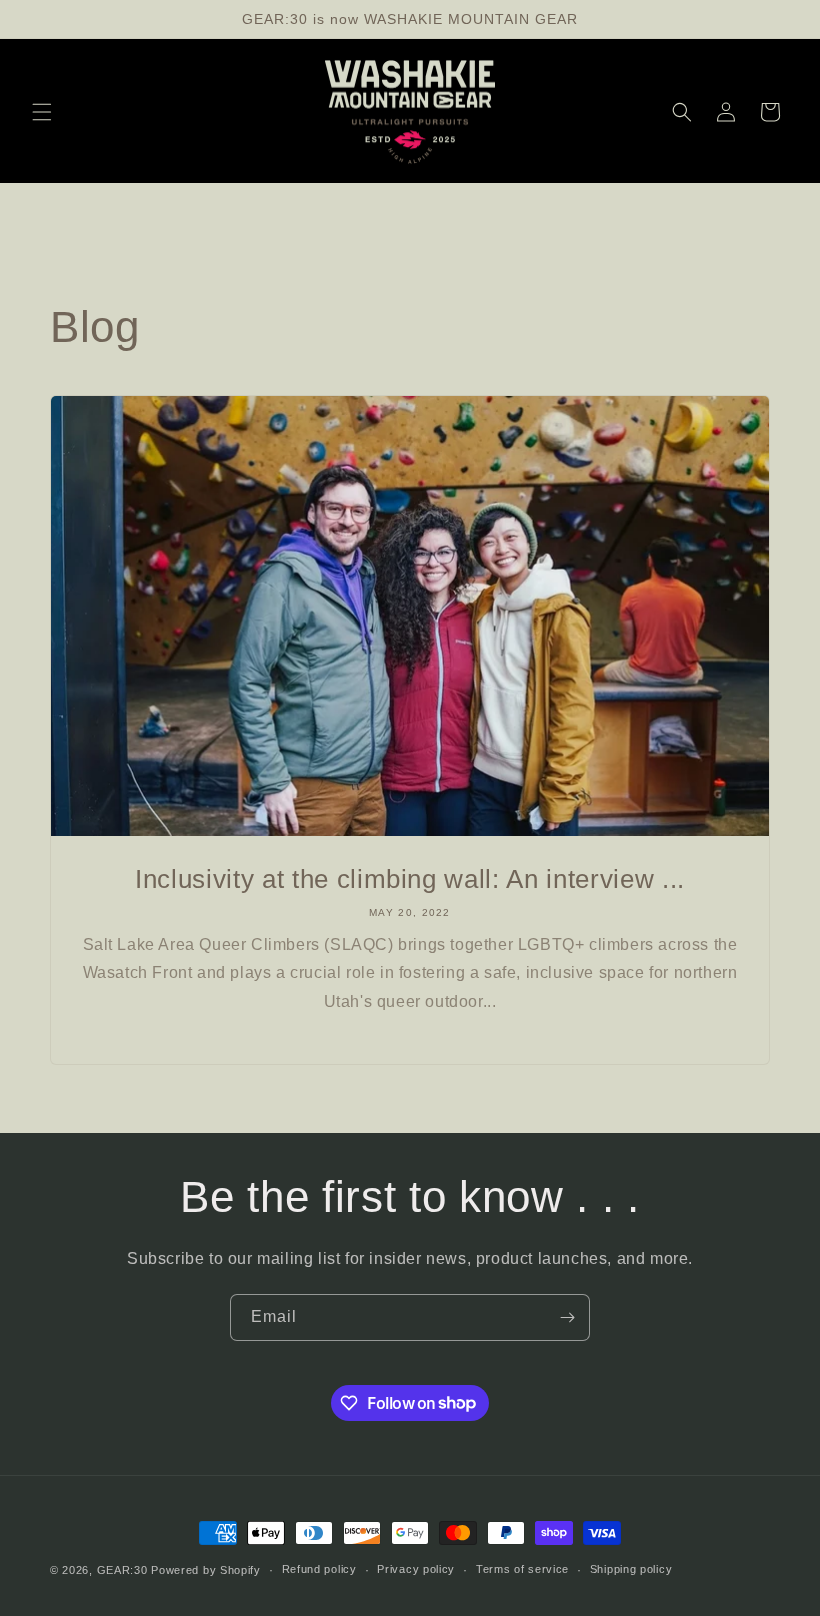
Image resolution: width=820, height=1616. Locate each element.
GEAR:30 (122, 1570)
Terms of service (522, 1569)
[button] (42, 112)
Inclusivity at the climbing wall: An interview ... (410, 879)
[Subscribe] (567, 1317)
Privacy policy (416, 1569)
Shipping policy (631, 1569)
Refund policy (319, 1569)
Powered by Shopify (206, 1570)
